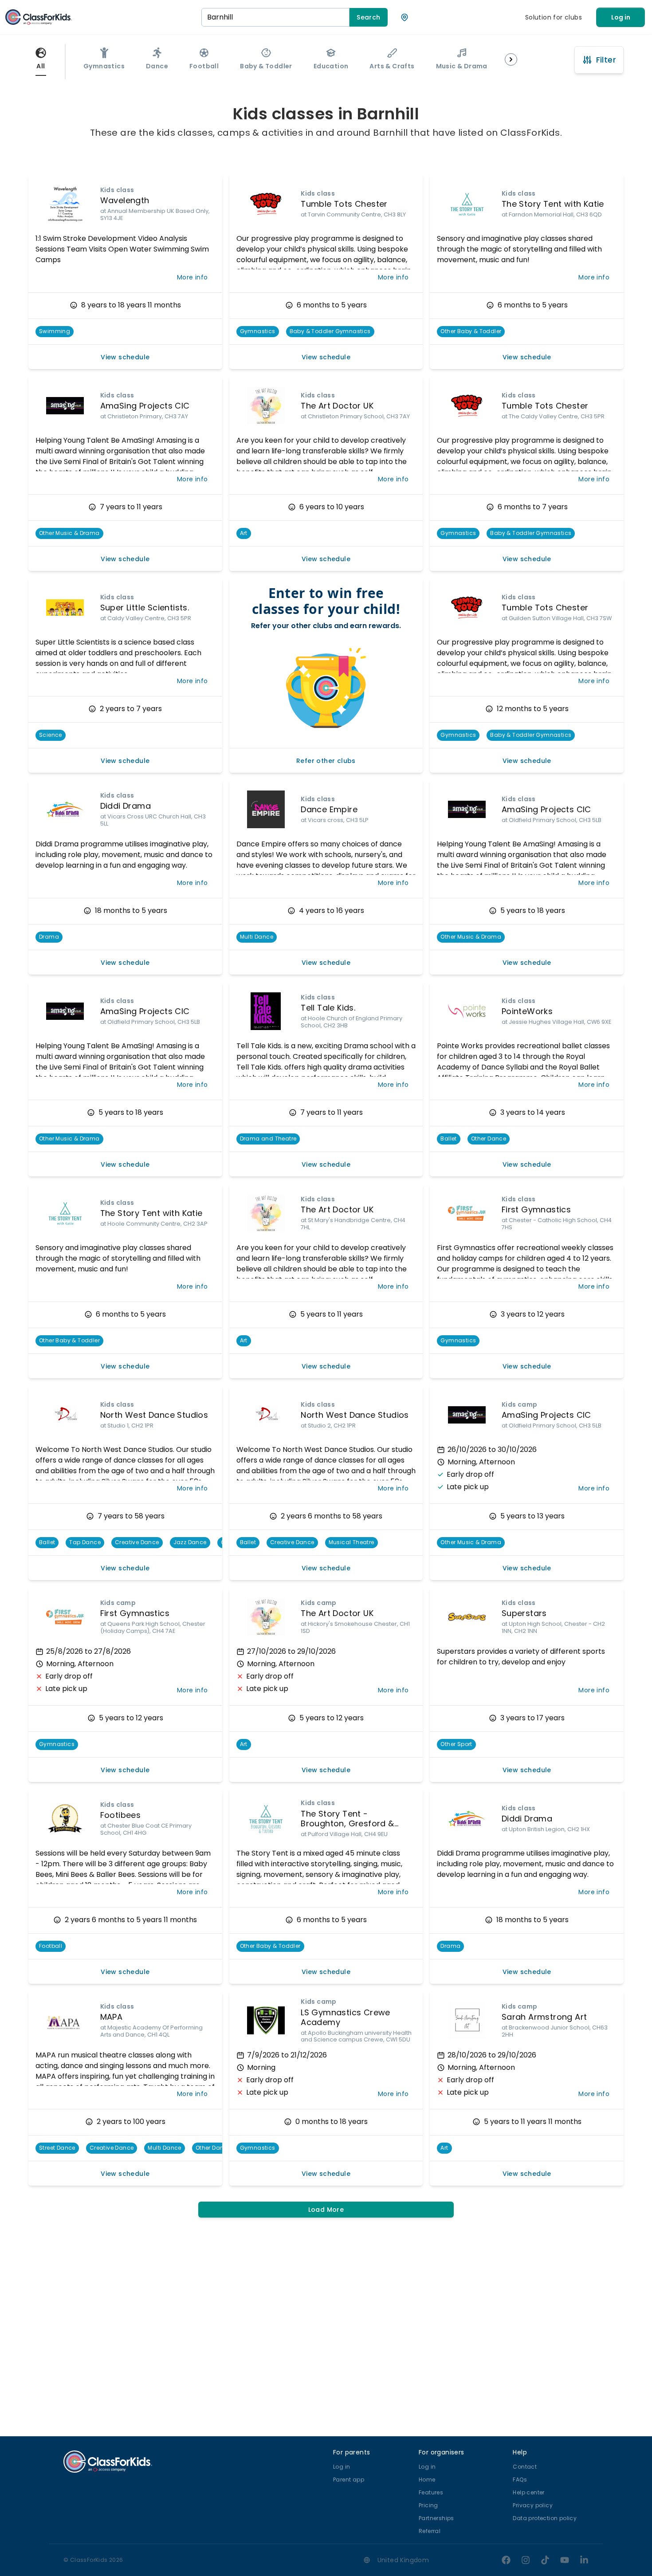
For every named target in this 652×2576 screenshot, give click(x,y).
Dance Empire (329, 809)
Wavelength (125, 200)
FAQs (520, 2480)
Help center (528, 2492)
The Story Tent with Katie (553, 204)
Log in (621, 17)
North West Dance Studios (154, 1415)
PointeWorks (527, 1011)
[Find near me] (405, 17)
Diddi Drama (126, 806)
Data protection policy (545, 2518)
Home (427, 2480)
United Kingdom (403, 2560)
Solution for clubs (554, 17)
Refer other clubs (326, 761)
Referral (430, 2531)
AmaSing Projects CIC (145, 406)
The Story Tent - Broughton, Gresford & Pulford (347, 1824)
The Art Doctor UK (337, 406)
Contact (525, 2467)
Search (368, 17)
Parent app (349, 2480)
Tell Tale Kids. (328, 1008)
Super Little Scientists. (145, 608)
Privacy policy (533, 2505)
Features (431, 2492)
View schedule (125, 357)
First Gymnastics (536, 1209)
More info (192, 277)
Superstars (524, 1613)
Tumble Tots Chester (344, 204)
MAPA (112, 2017)
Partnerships (436, 2518)
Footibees (121, 1815)
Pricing (428, 2505)
